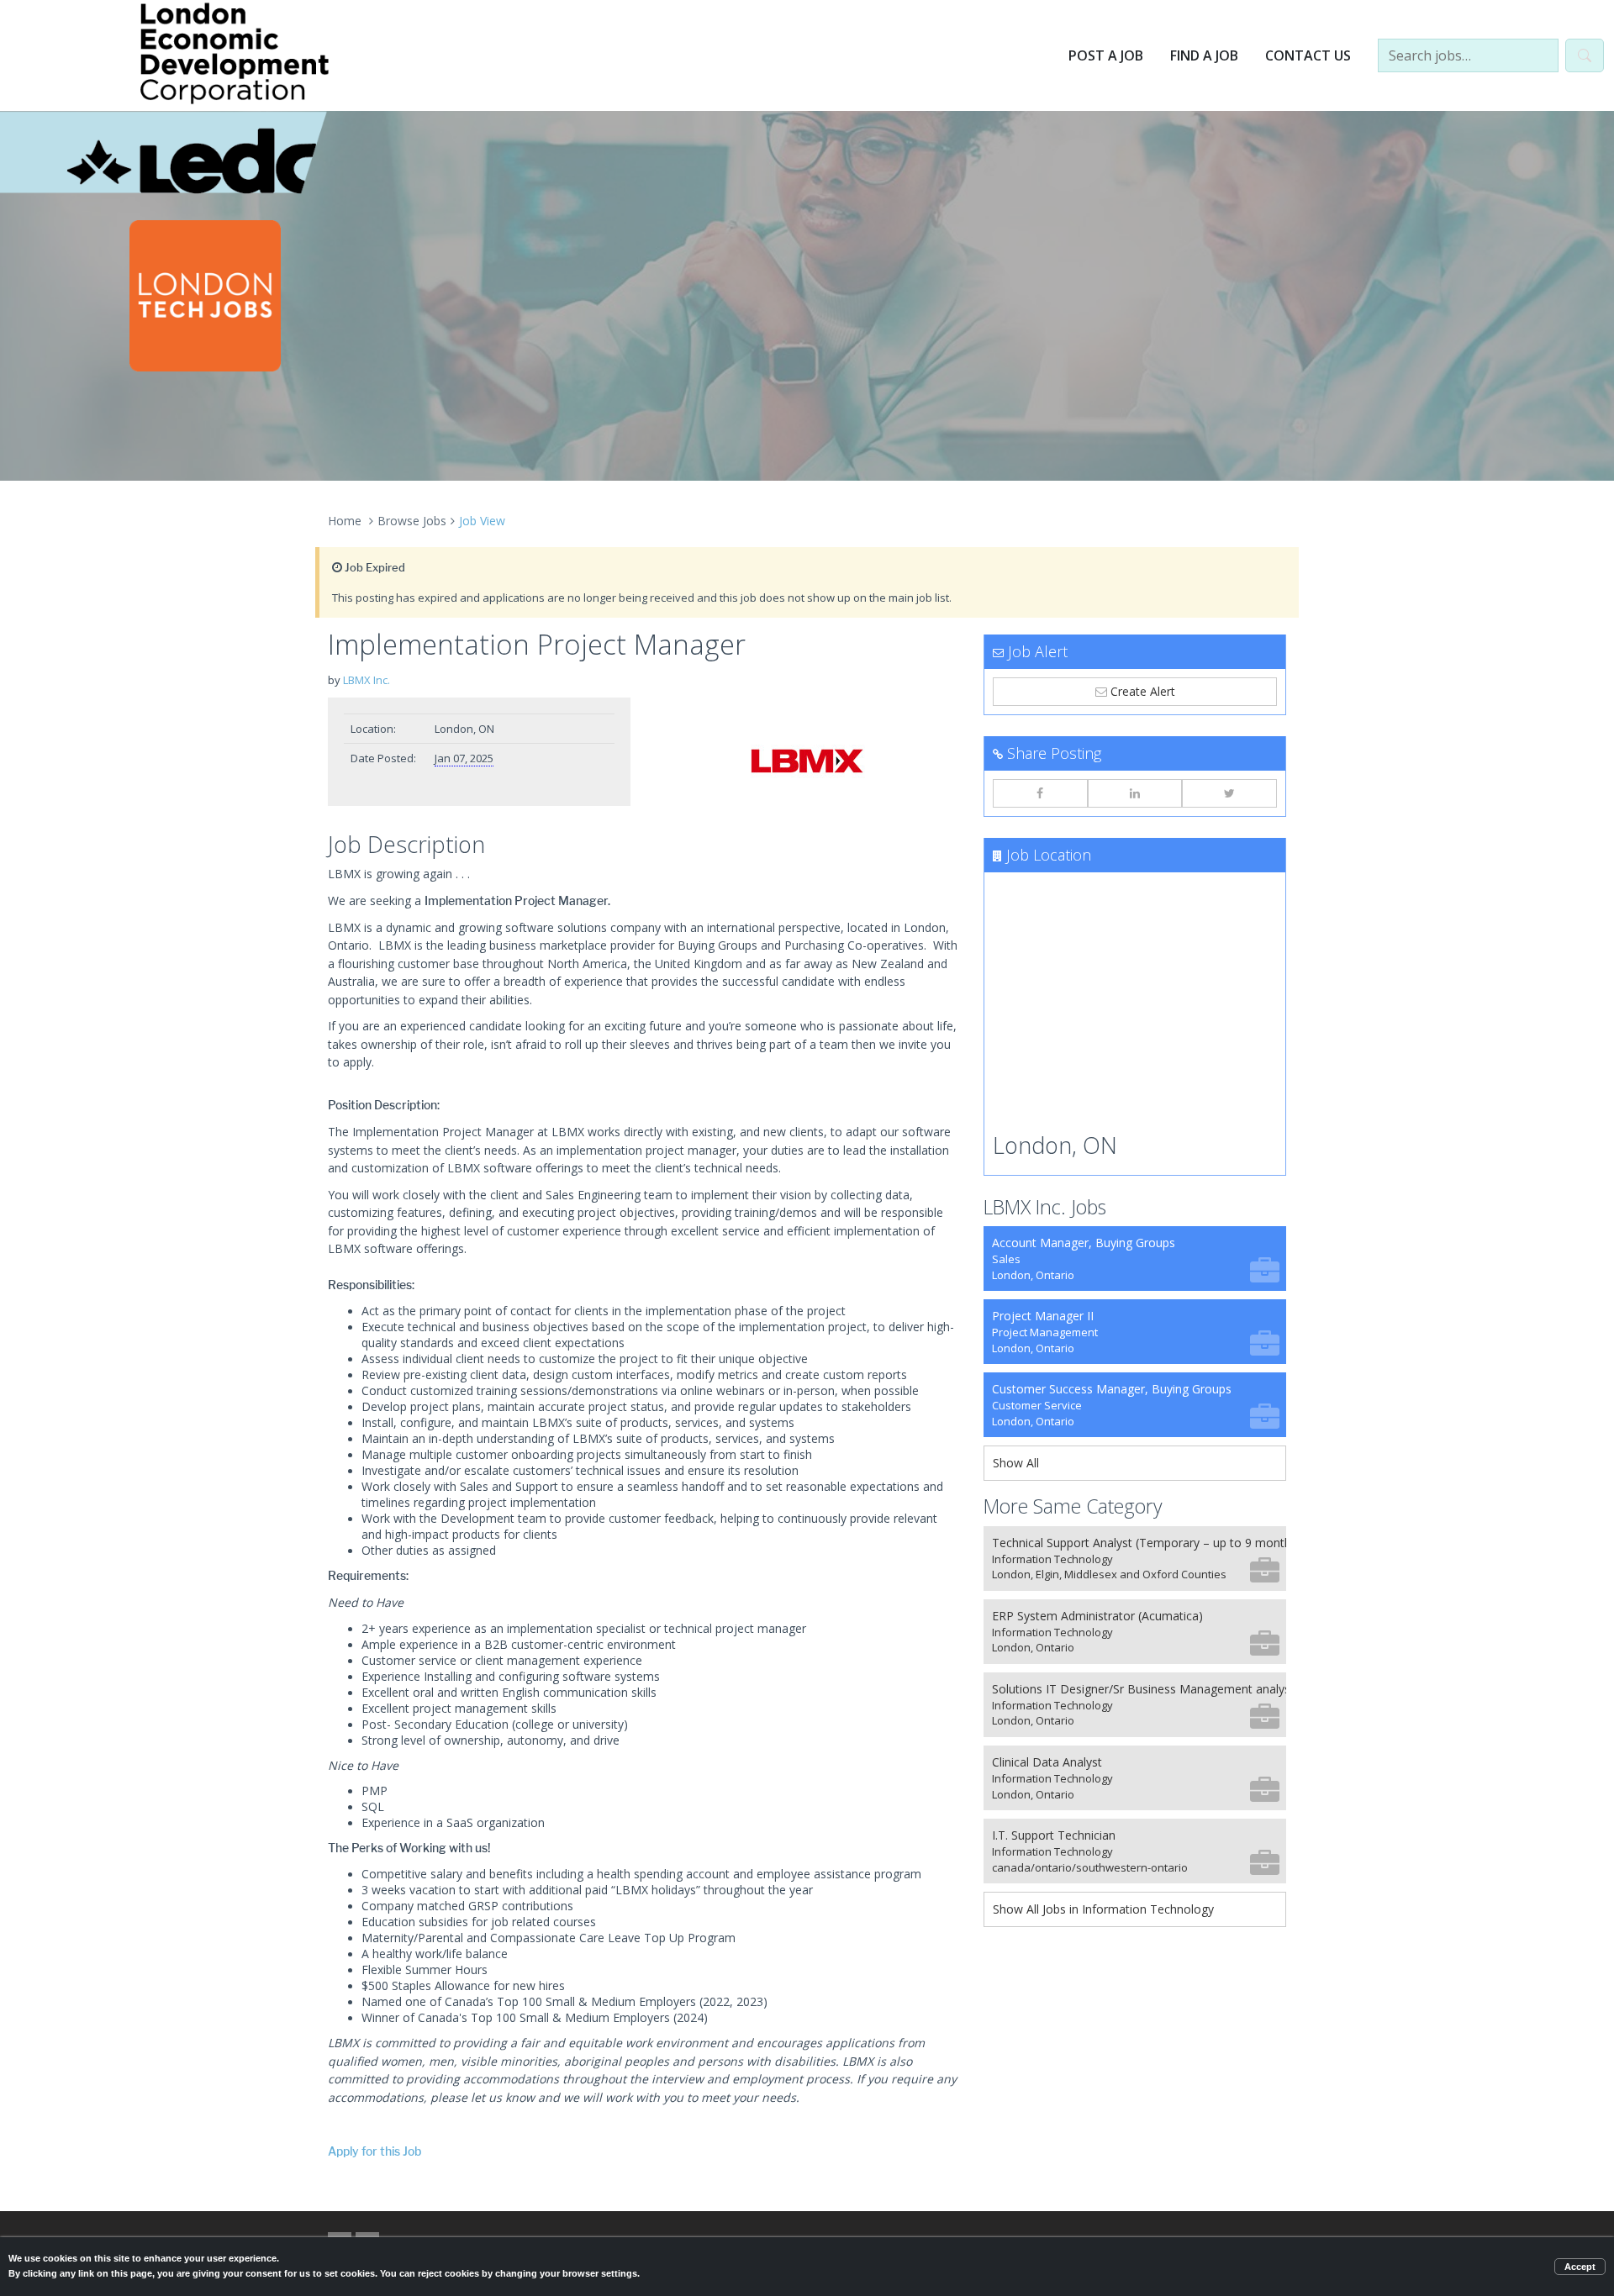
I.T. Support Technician (1090, 1851)
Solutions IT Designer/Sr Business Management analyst (1139, 1705)
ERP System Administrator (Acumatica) (1097, 1632)
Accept (1580, 2267)
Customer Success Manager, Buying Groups (1112, 1405)
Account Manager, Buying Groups (1084, 1259)
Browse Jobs (412, 521)
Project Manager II (1045, 1332)
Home (345, 521)
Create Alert (1141, 691)
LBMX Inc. (367, 680)
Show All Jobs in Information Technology (1103, 1909)
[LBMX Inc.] (807, 761)
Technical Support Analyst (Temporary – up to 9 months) (1139, 1559)
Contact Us (1308, 55)
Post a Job (1106, 55)
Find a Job (1204, 55)
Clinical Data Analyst (1052, 1778)
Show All (1016, 1463)
